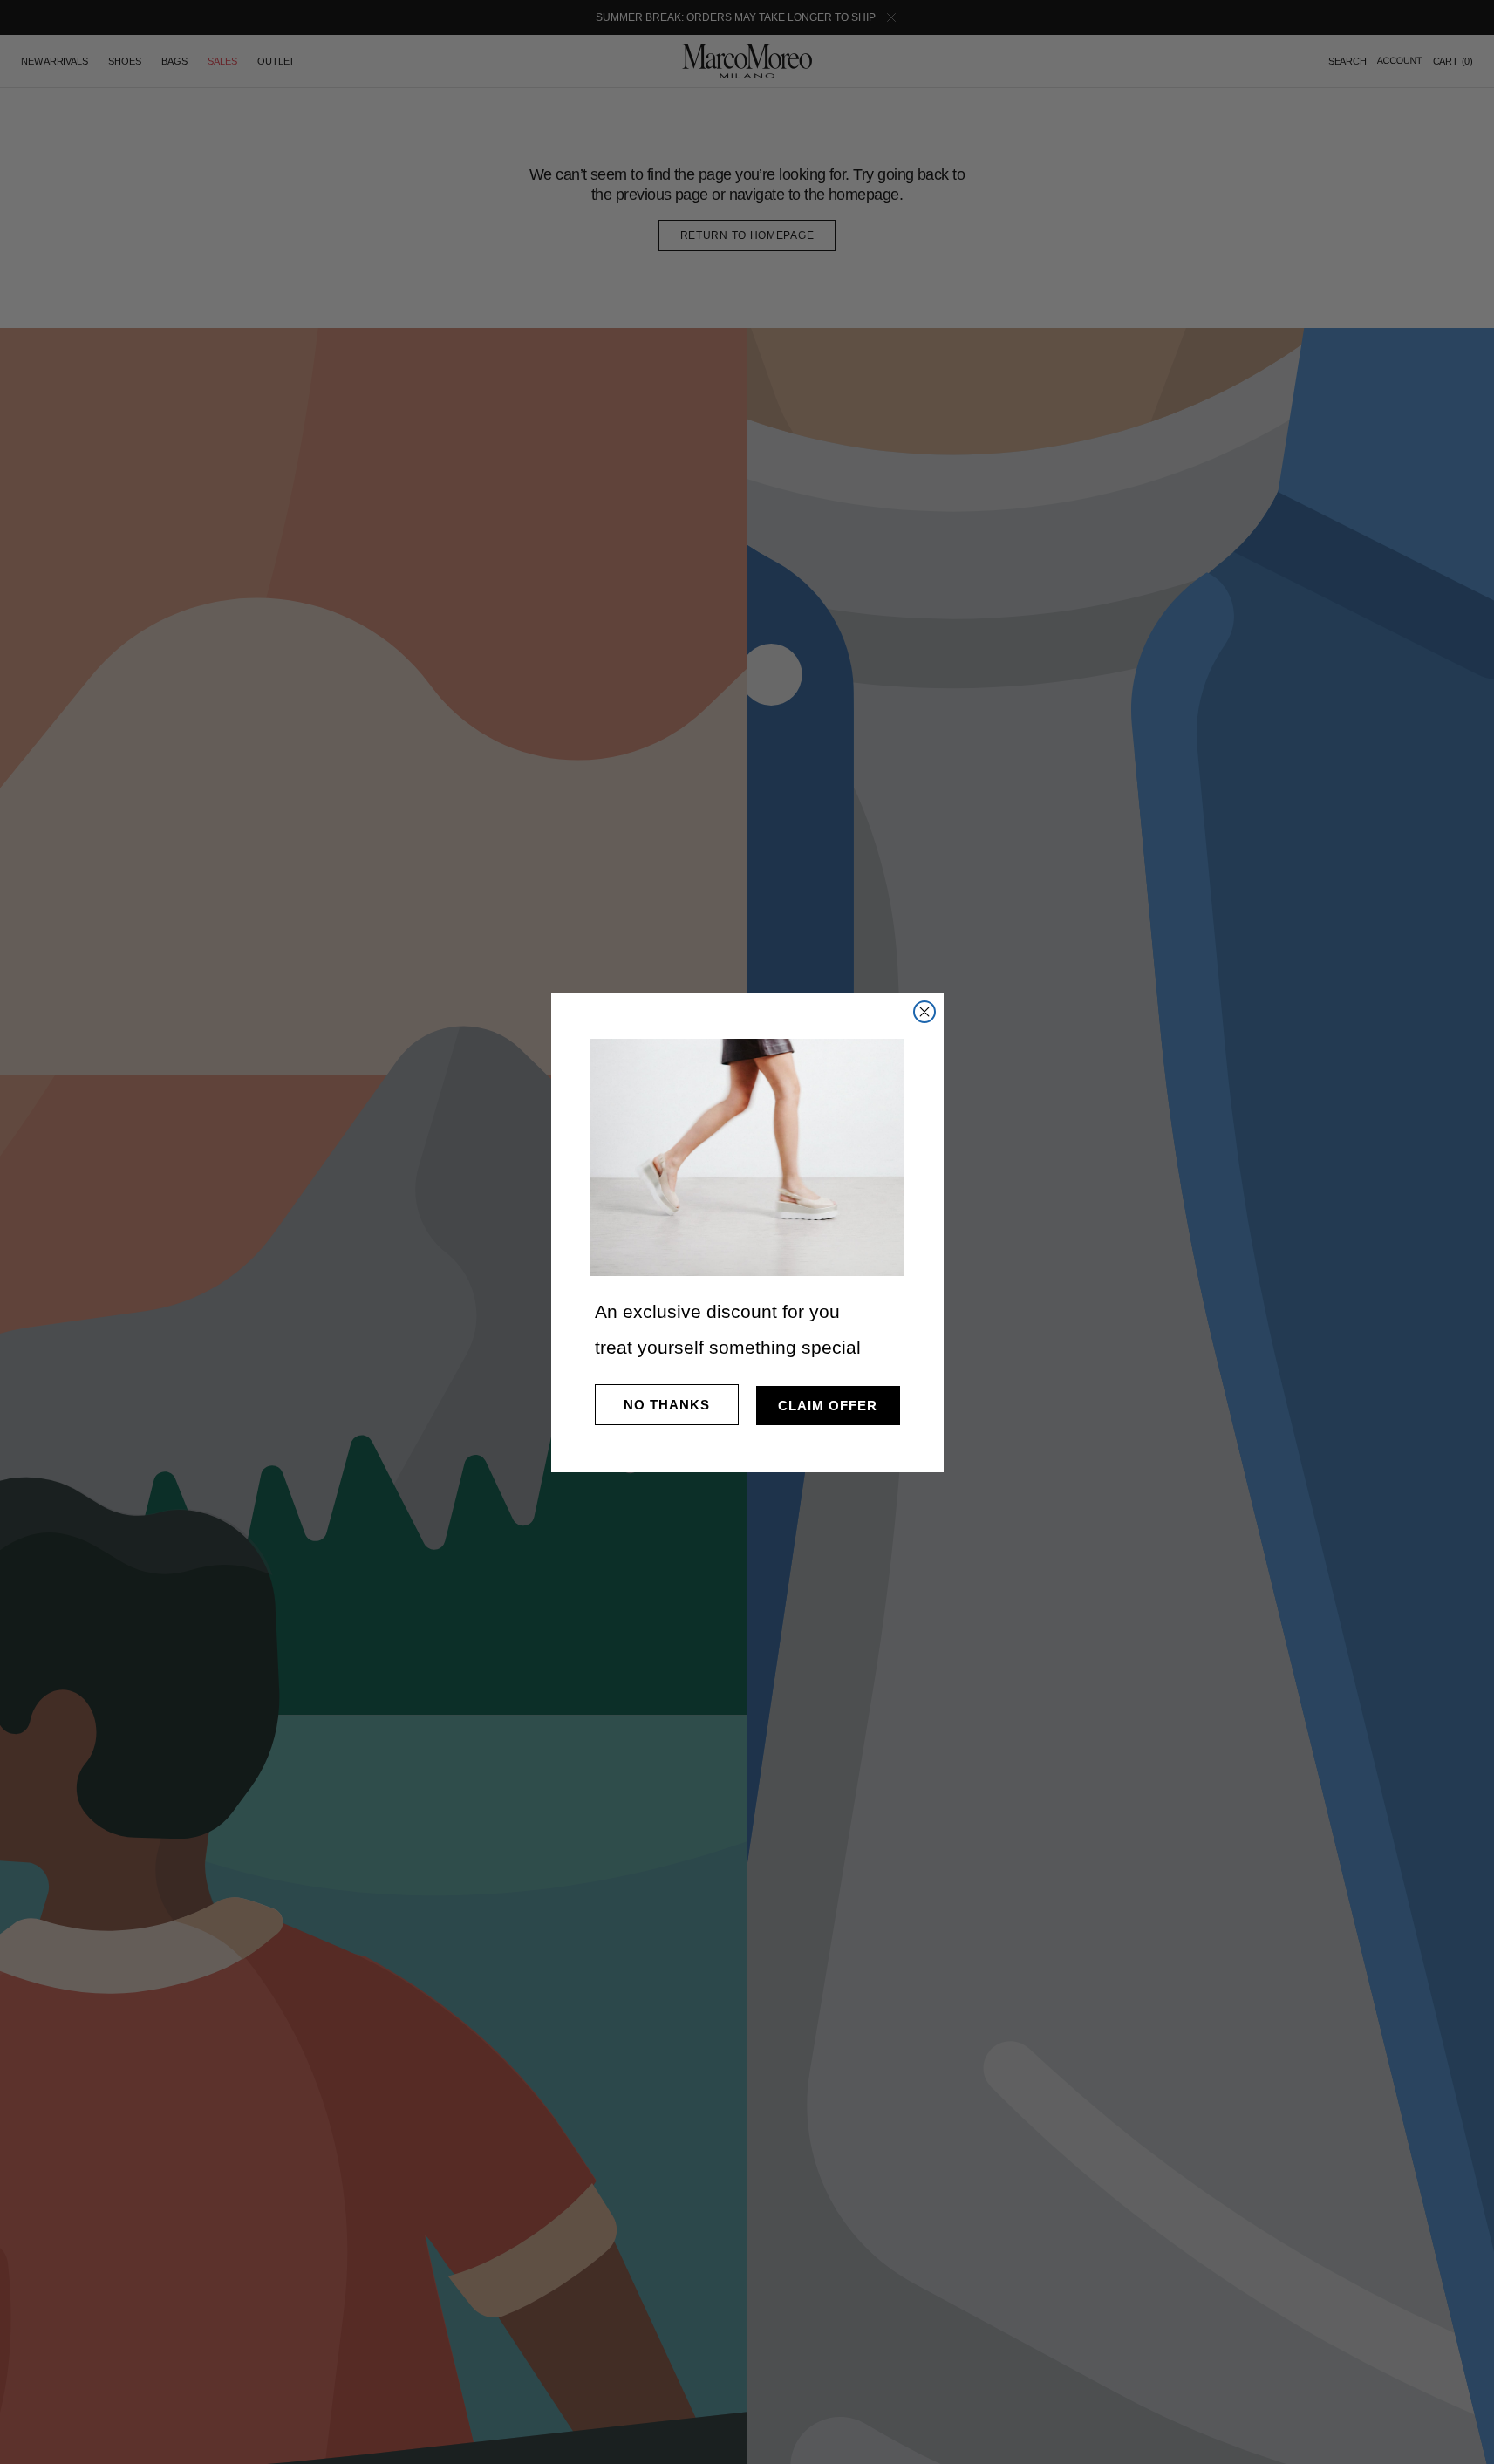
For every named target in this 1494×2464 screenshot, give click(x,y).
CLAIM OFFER (828, 1406)
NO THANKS (667, 1405)
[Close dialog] (924, 1012)
